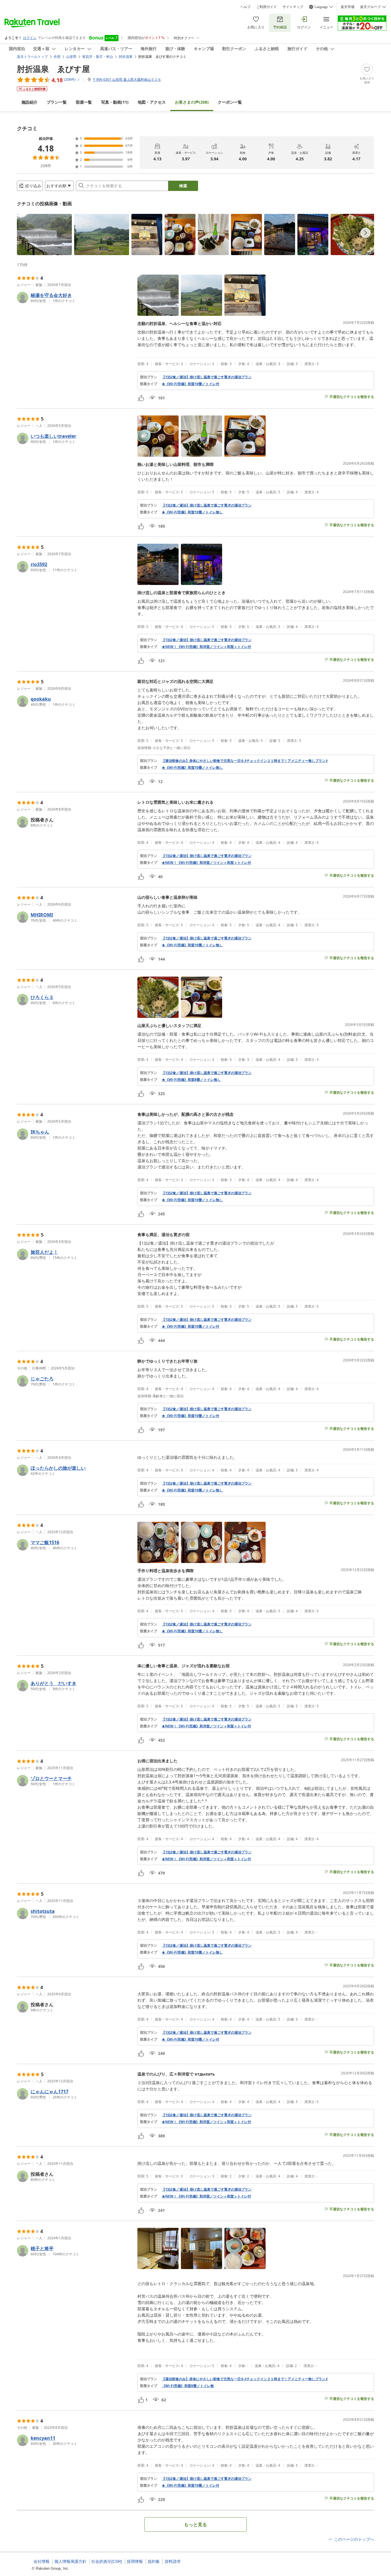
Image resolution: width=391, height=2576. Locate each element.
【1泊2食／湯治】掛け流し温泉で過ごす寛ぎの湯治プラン (207, 377)
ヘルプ (245, 7)
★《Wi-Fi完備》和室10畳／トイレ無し (192, 512)
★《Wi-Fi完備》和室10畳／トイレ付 (190, 384)
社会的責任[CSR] (107, 2561)
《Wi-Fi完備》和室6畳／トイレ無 (188, 2386)
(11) (115, 102)
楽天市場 (347, 7)
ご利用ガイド (266, 7)
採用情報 (135, 2561)
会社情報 (42, 2561)
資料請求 (173, 2561)
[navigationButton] (366, 233)
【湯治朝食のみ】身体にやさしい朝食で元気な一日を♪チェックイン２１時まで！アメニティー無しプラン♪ (245, 761)
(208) (192, 102)
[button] (44, 234)
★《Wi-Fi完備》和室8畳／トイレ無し (191, 1080)
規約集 (154, 2561)
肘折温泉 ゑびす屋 (53, 69)
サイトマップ (293, 7)
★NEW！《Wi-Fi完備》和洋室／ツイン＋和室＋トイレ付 (206, 647)
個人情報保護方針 (70, 2561)
